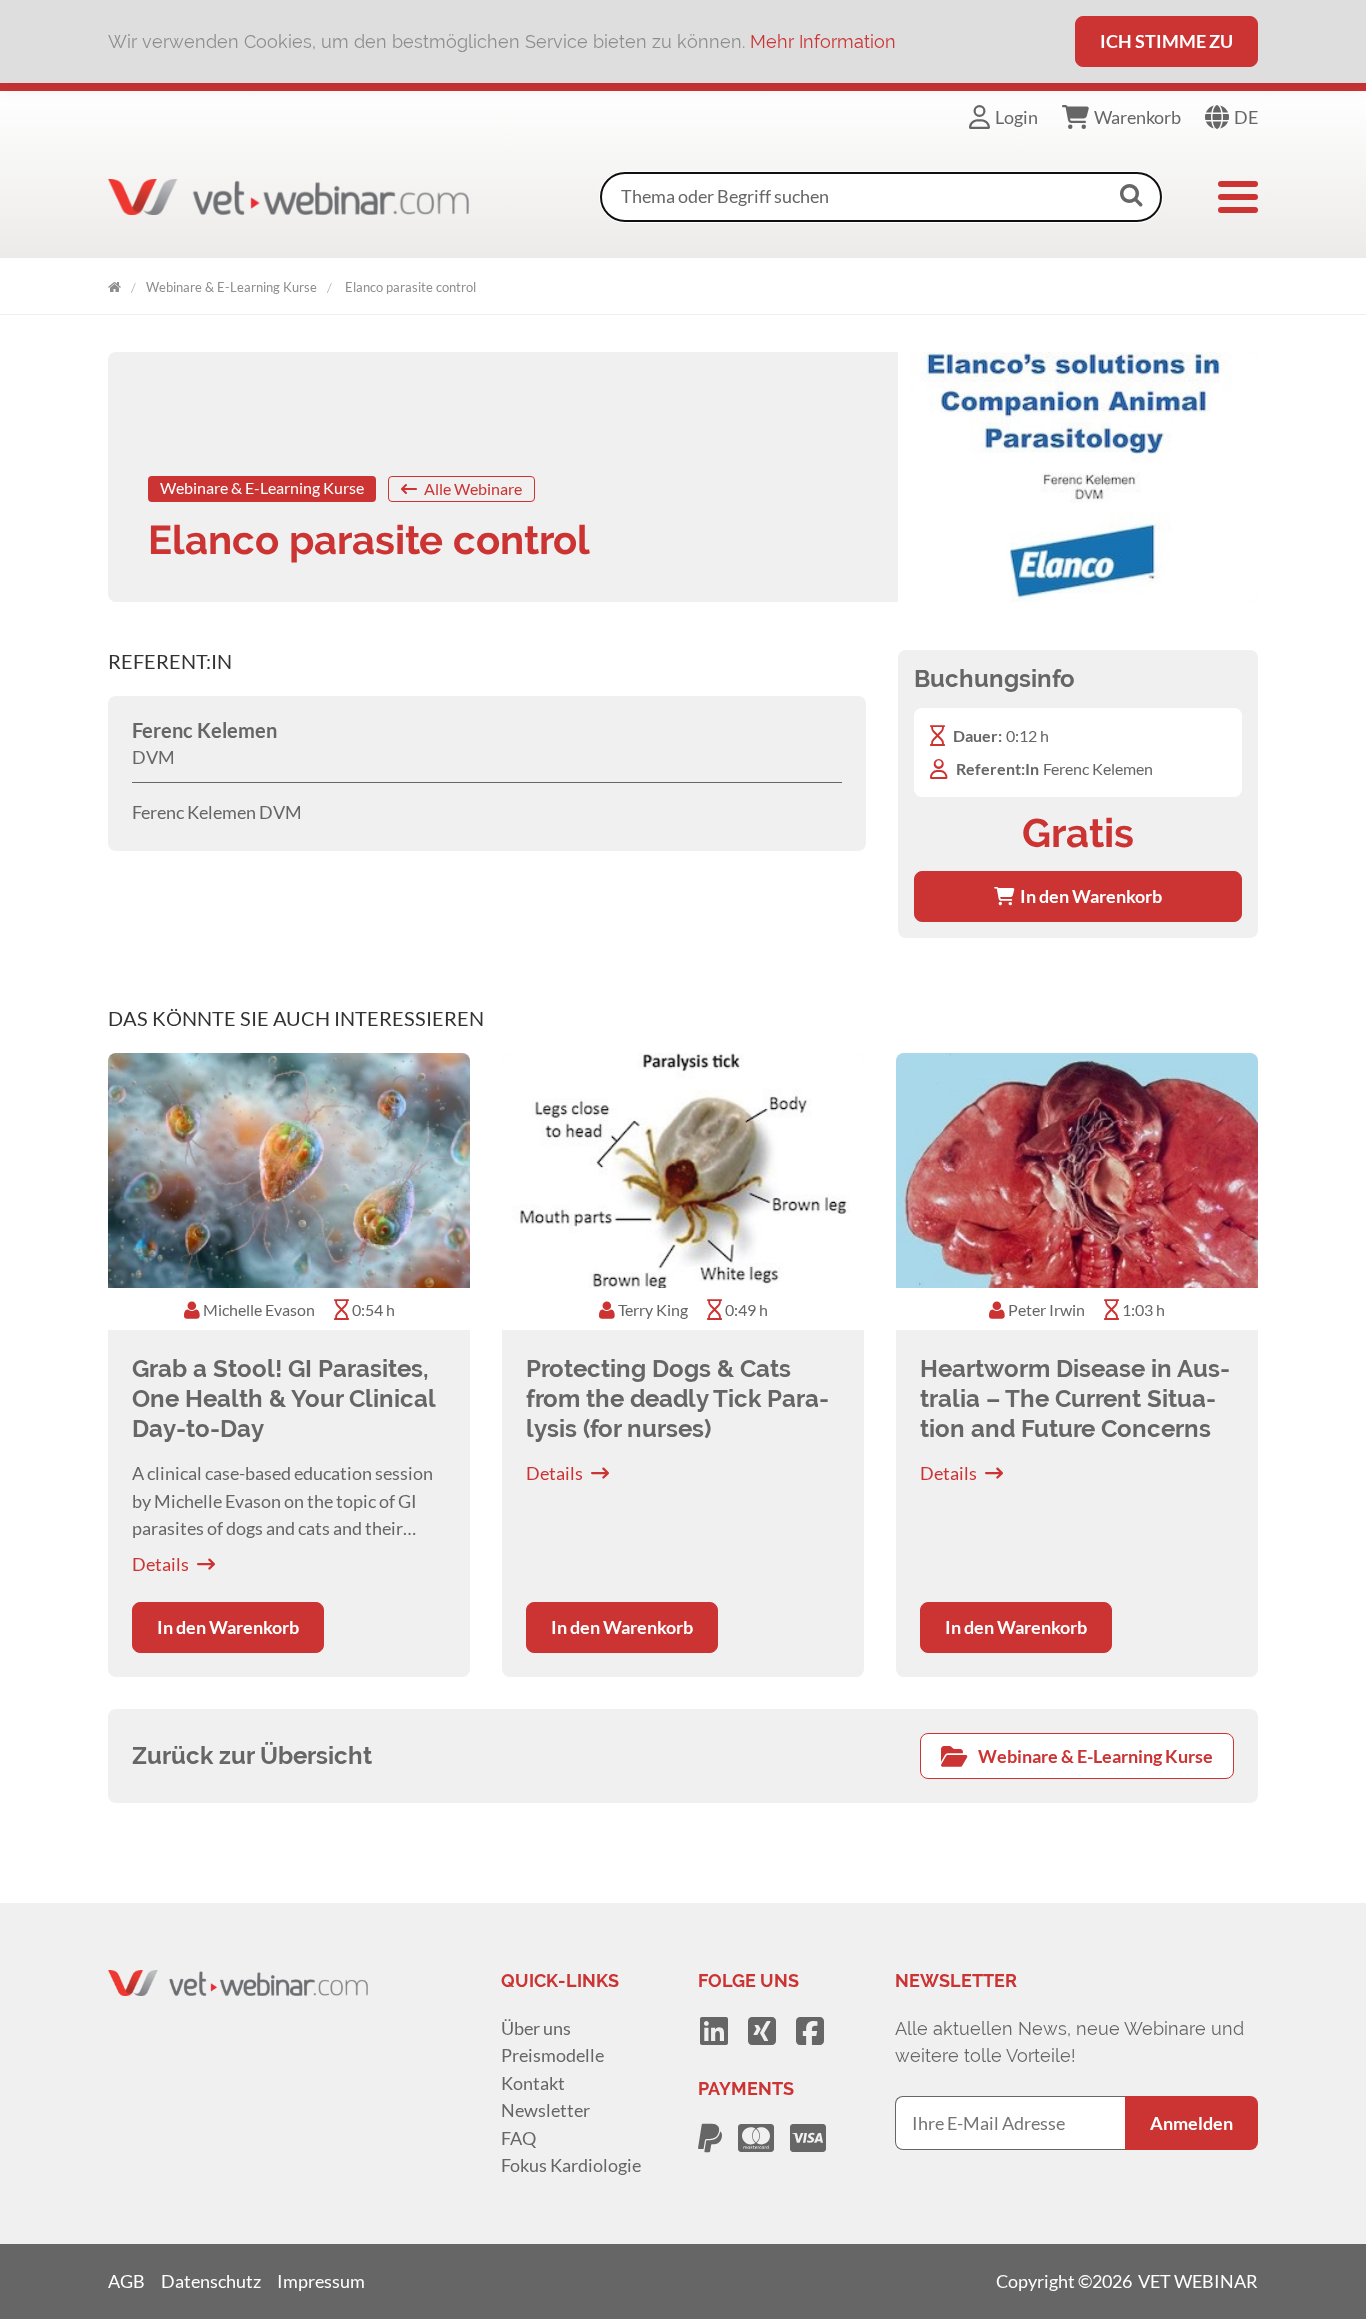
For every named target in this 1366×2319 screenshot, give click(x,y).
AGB (126, 2281)
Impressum (321, 2281)
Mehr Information (823, 41)
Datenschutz (211, 2281)
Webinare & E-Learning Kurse (231, 287)
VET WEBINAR (114, 283)
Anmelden (1191, 2123)
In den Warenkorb (1088, 896)
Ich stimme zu (1166, 41)
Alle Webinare (471, 488)
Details (160, 1564)
